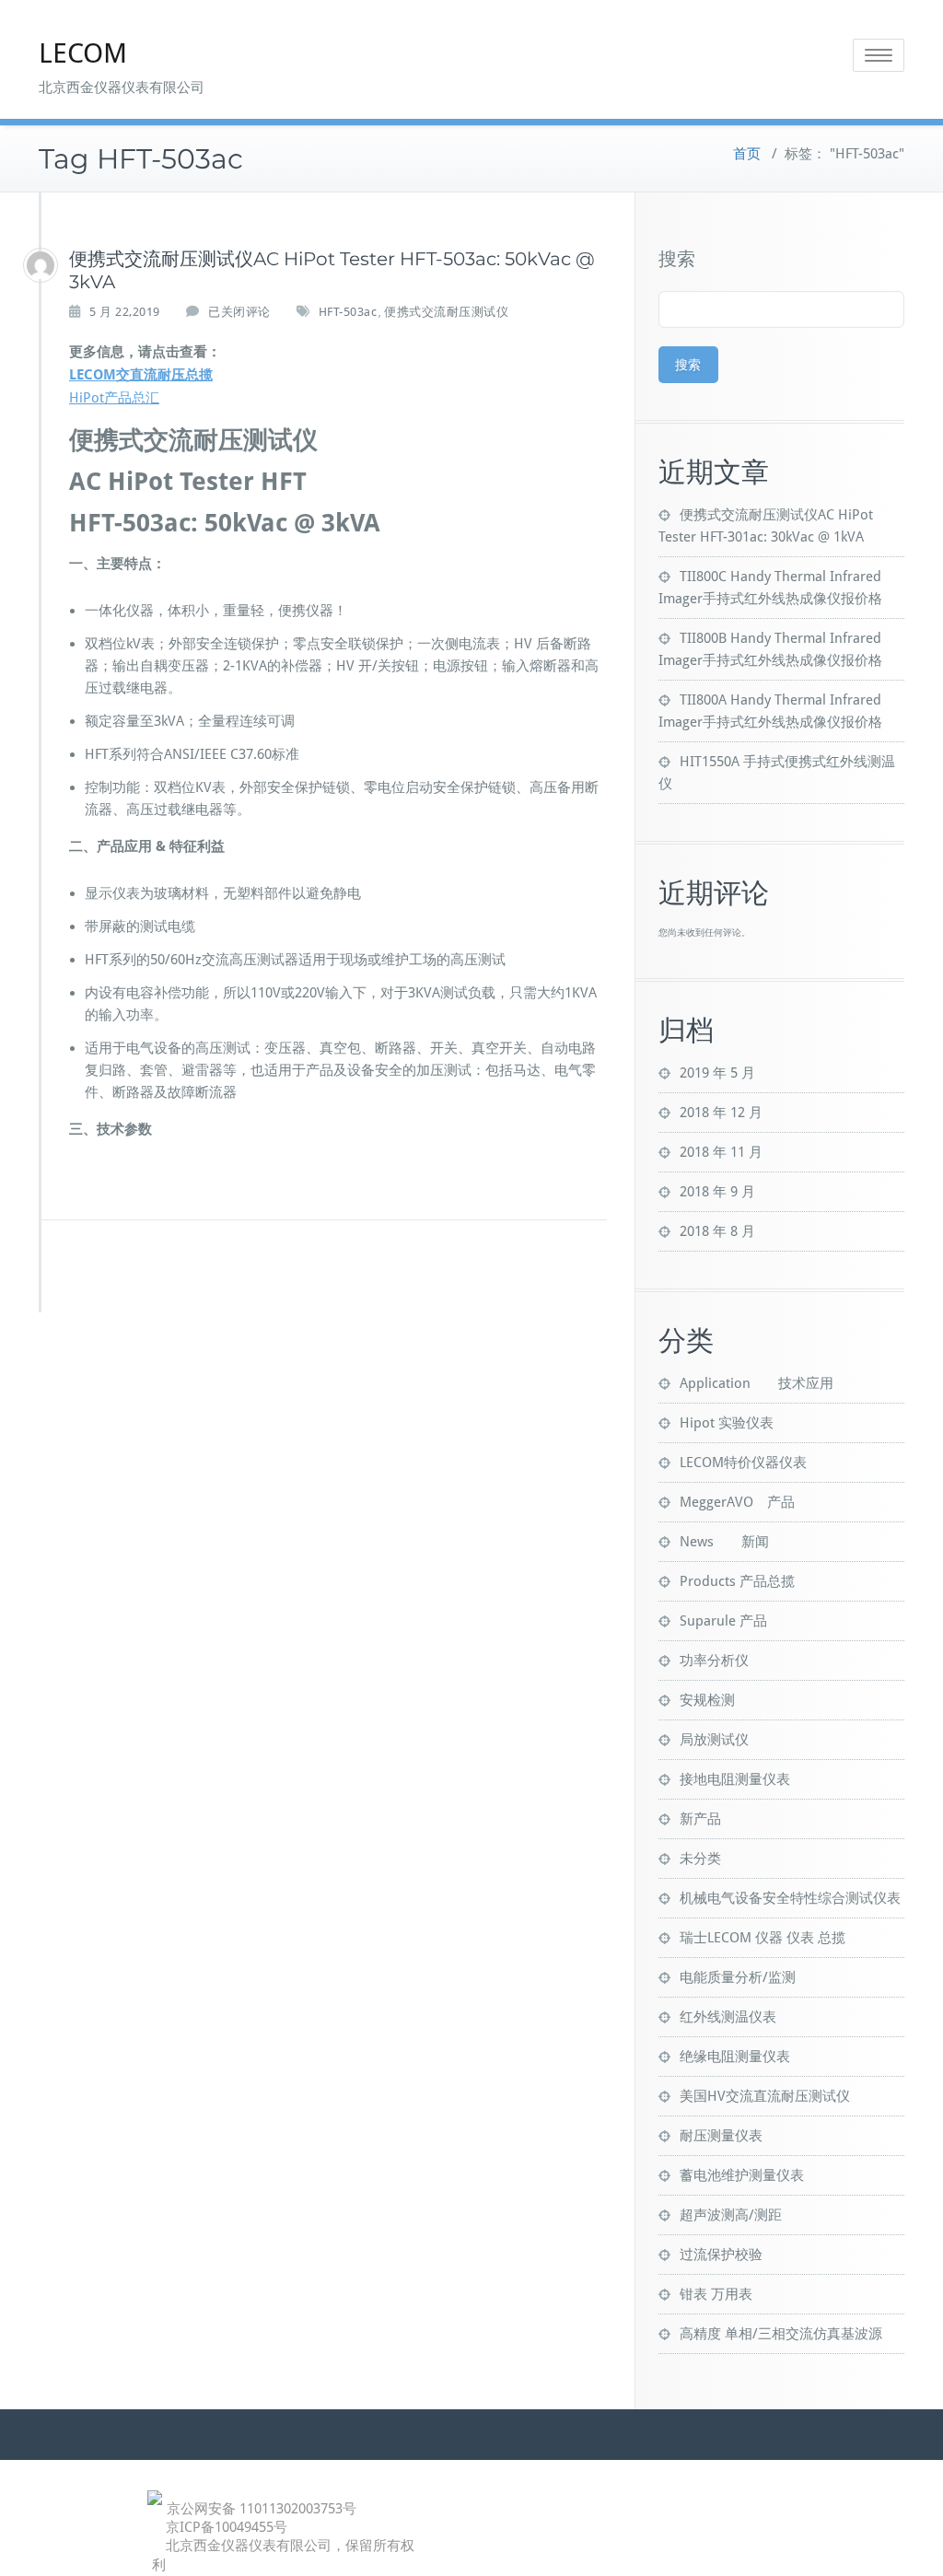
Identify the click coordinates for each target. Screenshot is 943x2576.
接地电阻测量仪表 (735, 1779)
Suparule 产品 (723, 1621)
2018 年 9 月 (717, 1192)
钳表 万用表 (716, 2294)
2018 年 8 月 (717, 1231)
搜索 (677, 259)
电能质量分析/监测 (738, 1977)
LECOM (83, 53)
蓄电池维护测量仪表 (742, 2175)
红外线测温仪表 (728, 2017)
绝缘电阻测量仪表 (735, 2057)
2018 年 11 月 (721, 1152)
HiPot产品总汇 (114, 398)
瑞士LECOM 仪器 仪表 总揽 (763, 1938)
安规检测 (707, 1700)
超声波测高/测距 (731, 2215)
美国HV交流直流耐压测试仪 (765, 2096)
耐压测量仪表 (721, 2136)
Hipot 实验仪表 (727, 1423)
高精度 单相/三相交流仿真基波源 (781, 2334)
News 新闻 (724, 1542)
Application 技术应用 (757, 1383)
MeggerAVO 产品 (737, 1502)
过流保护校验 (721, 2255)
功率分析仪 (714, 1661)
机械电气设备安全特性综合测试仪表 (790, 1898)
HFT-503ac (348, 312)
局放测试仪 (714, 1740)
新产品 (700, 1819)
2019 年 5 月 (717, 1073)
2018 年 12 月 (721, 1113)
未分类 (700, 1859)
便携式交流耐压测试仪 (446, 312)
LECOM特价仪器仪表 (743, 1463)
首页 (747, 154)
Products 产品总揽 (737, 1581)
